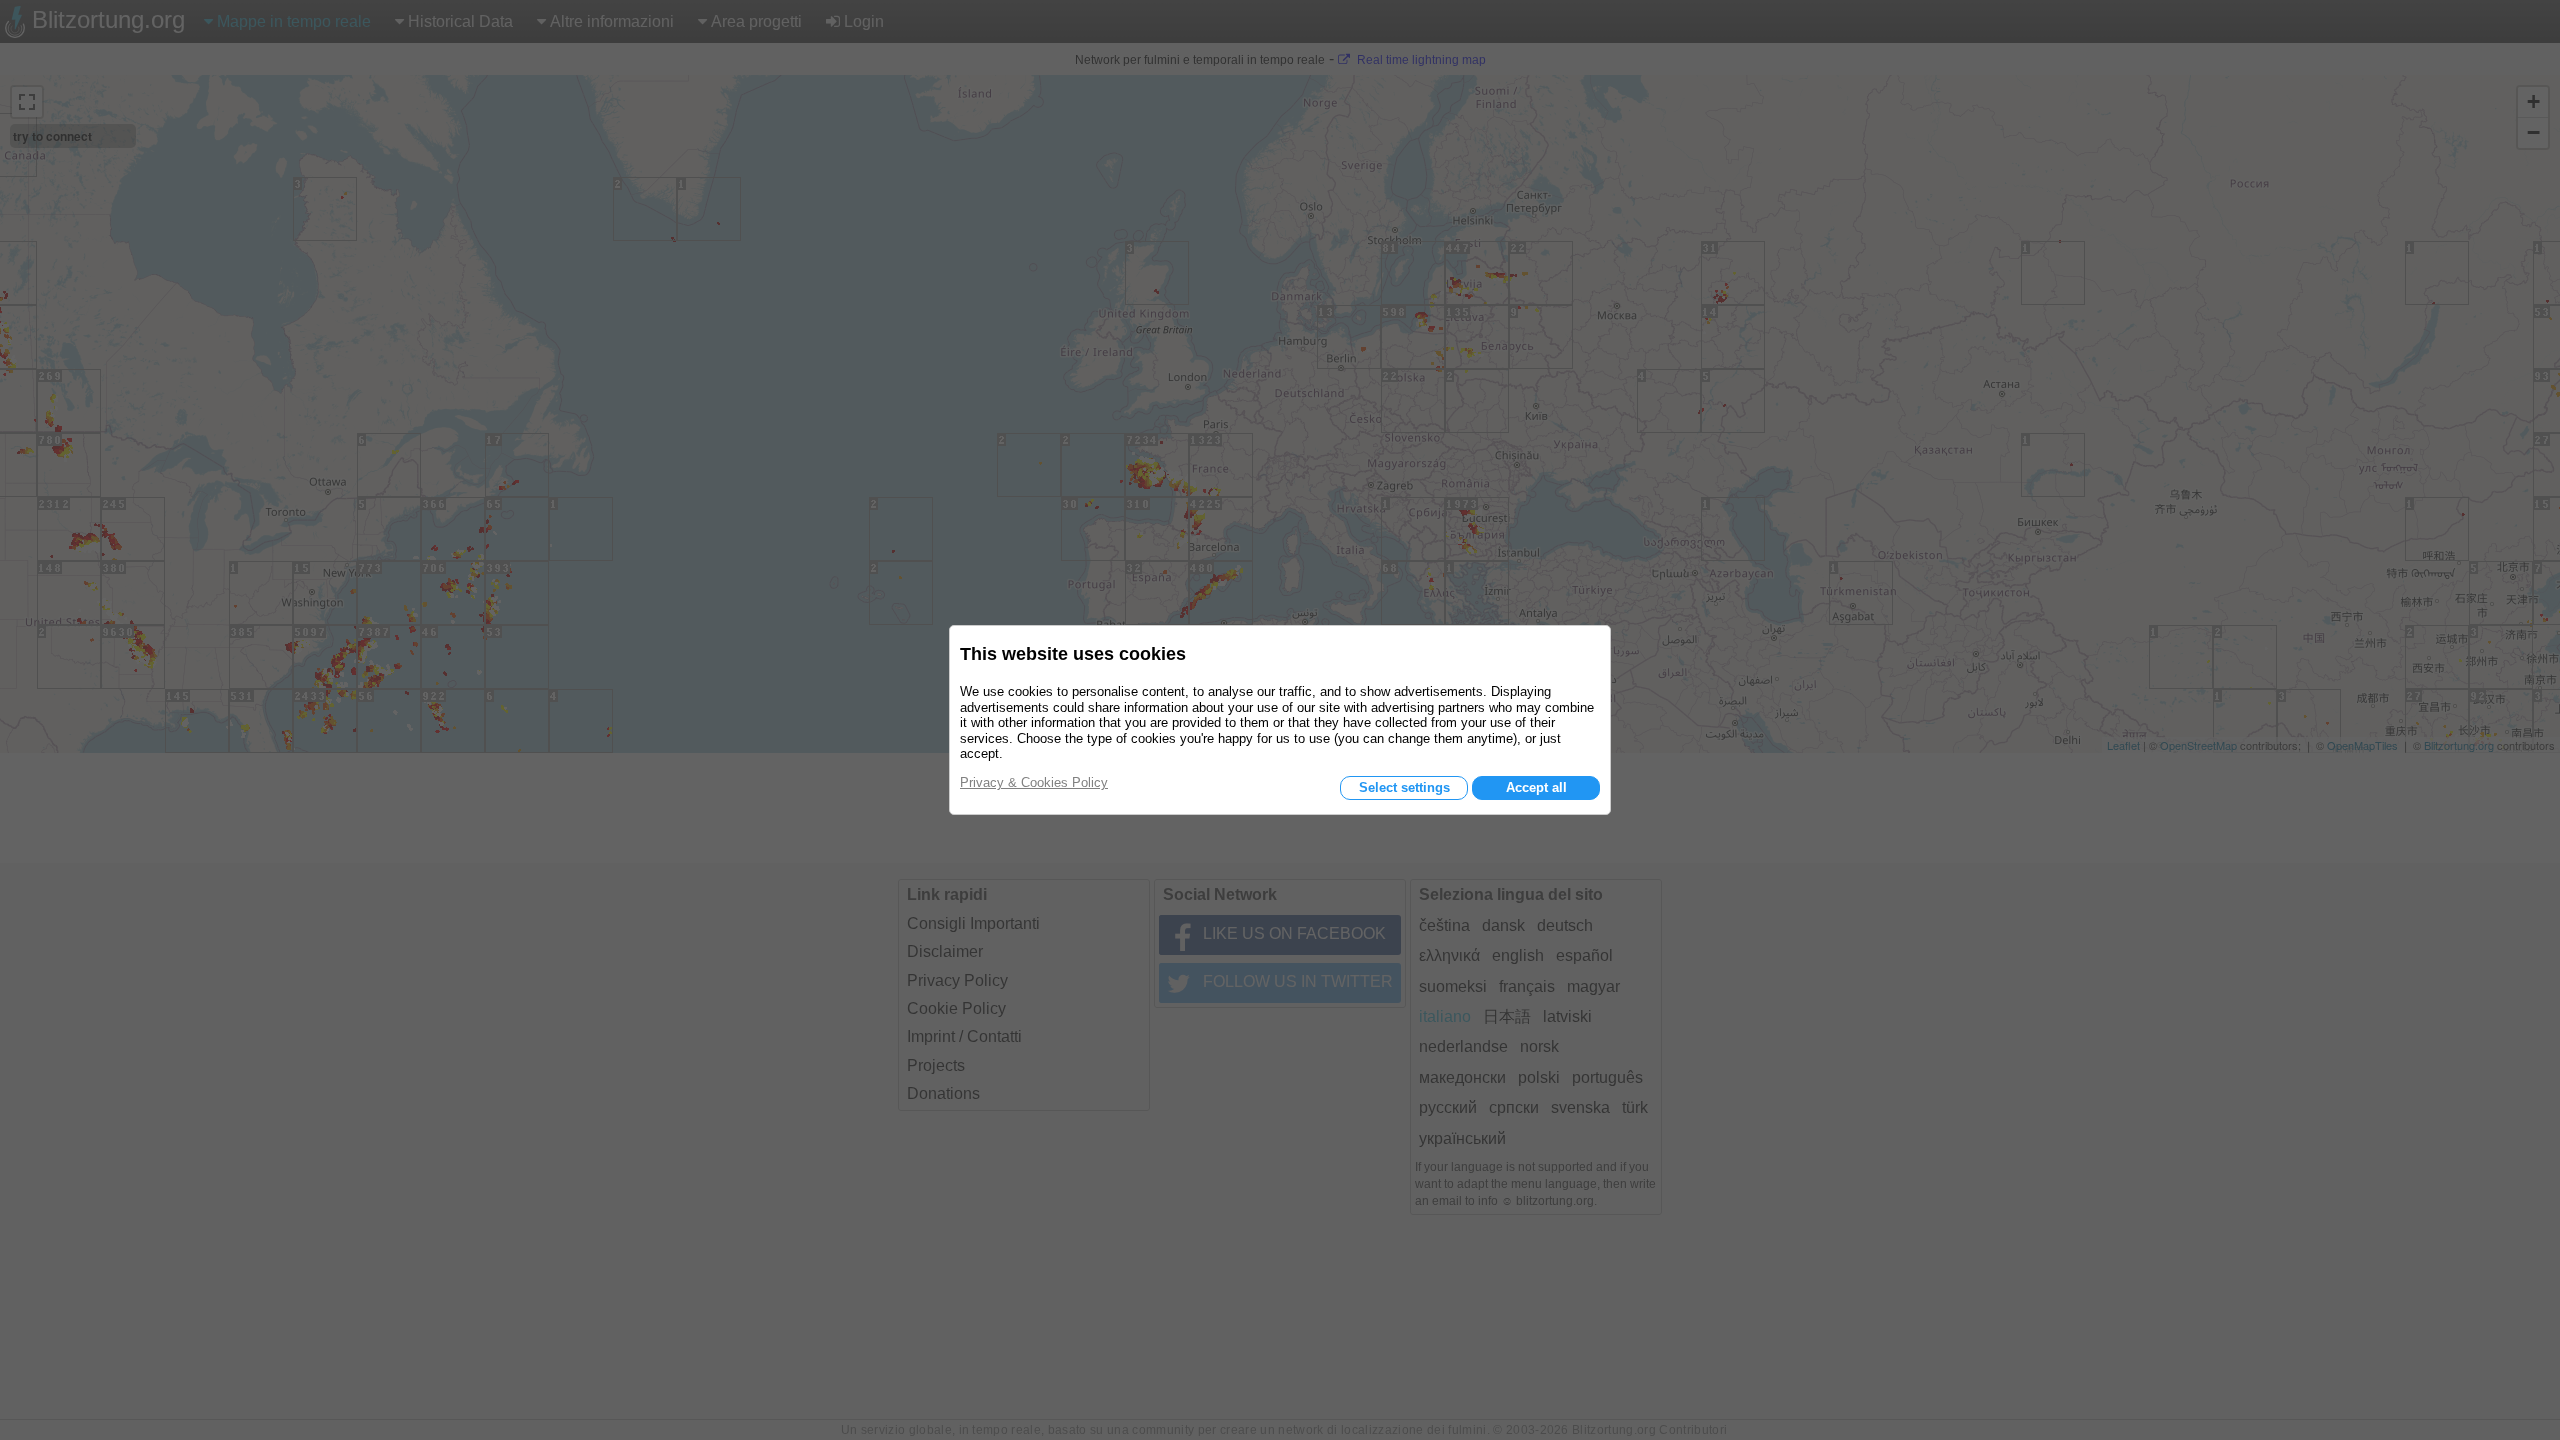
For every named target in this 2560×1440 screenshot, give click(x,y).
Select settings (1404, 787)
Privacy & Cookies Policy (1034, 782)
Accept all (1536, 787)
